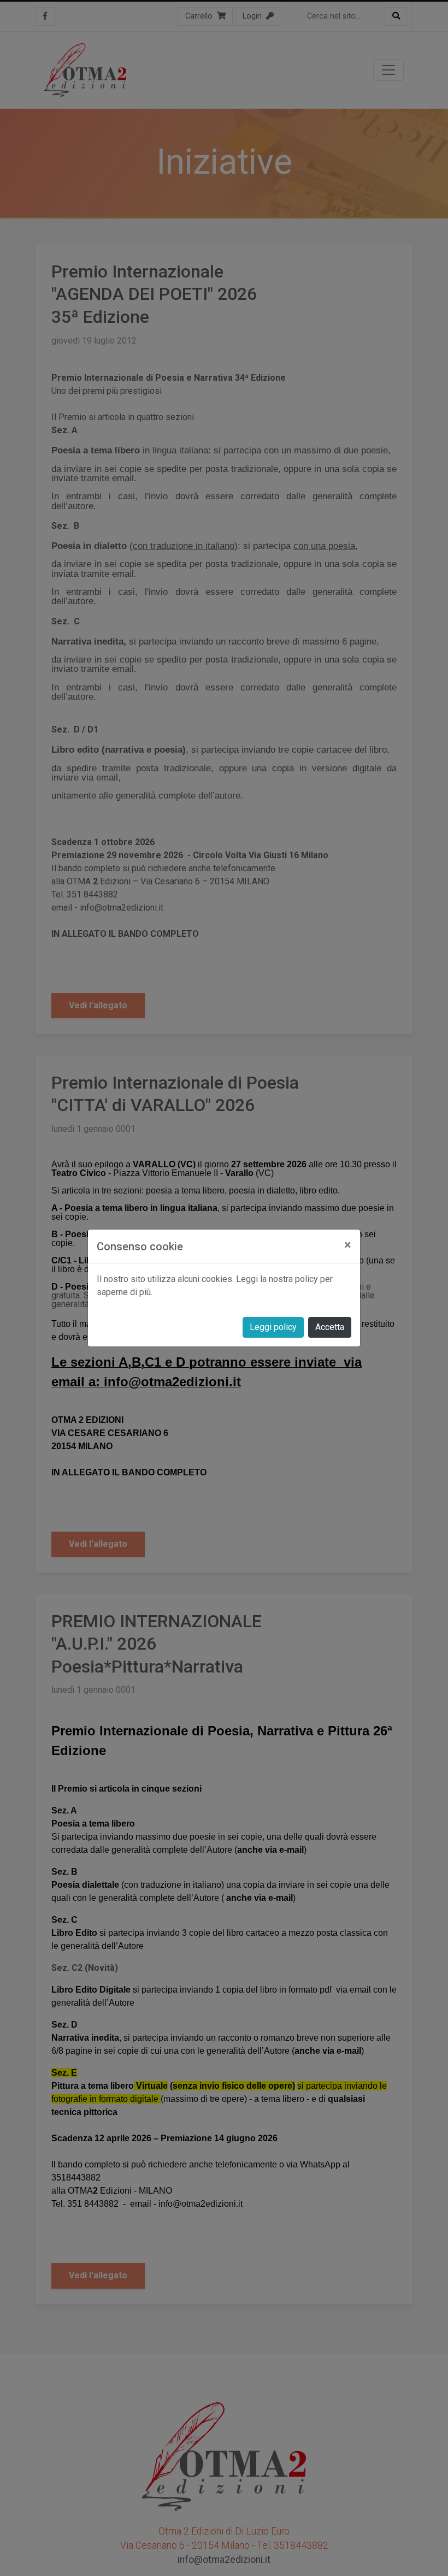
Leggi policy (273, 1327)
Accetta (330, 1327)
